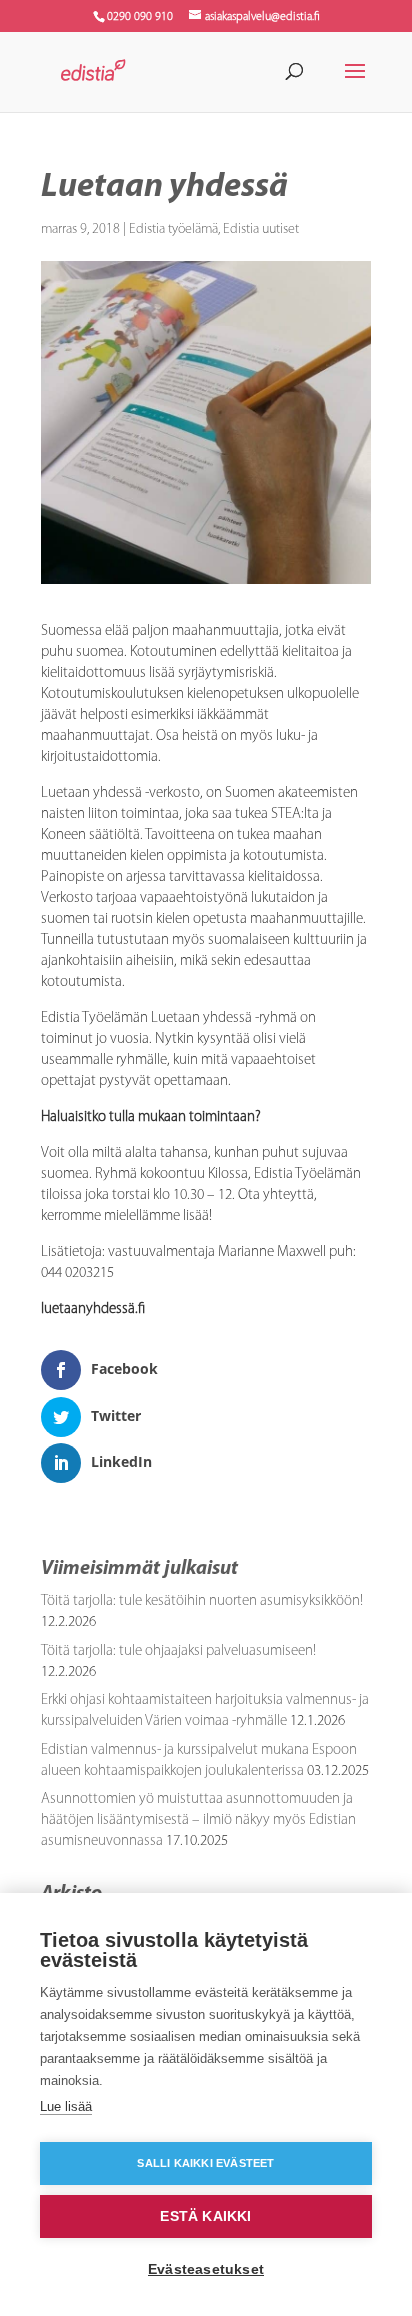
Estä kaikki (205, 2216)
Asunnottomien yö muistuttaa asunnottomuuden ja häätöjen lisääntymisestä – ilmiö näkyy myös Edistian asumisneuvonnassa (198, 1820)
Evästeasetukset (206, 2269)
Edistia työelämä (173, 229)
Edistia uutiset (261, 229)
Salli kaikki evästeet (205, 2163)
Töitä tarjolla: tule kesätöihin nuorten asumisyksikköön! (202, 1601)
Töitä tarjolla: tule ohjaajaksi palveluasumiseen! (178, 1651)
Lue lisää (66, 2106)
